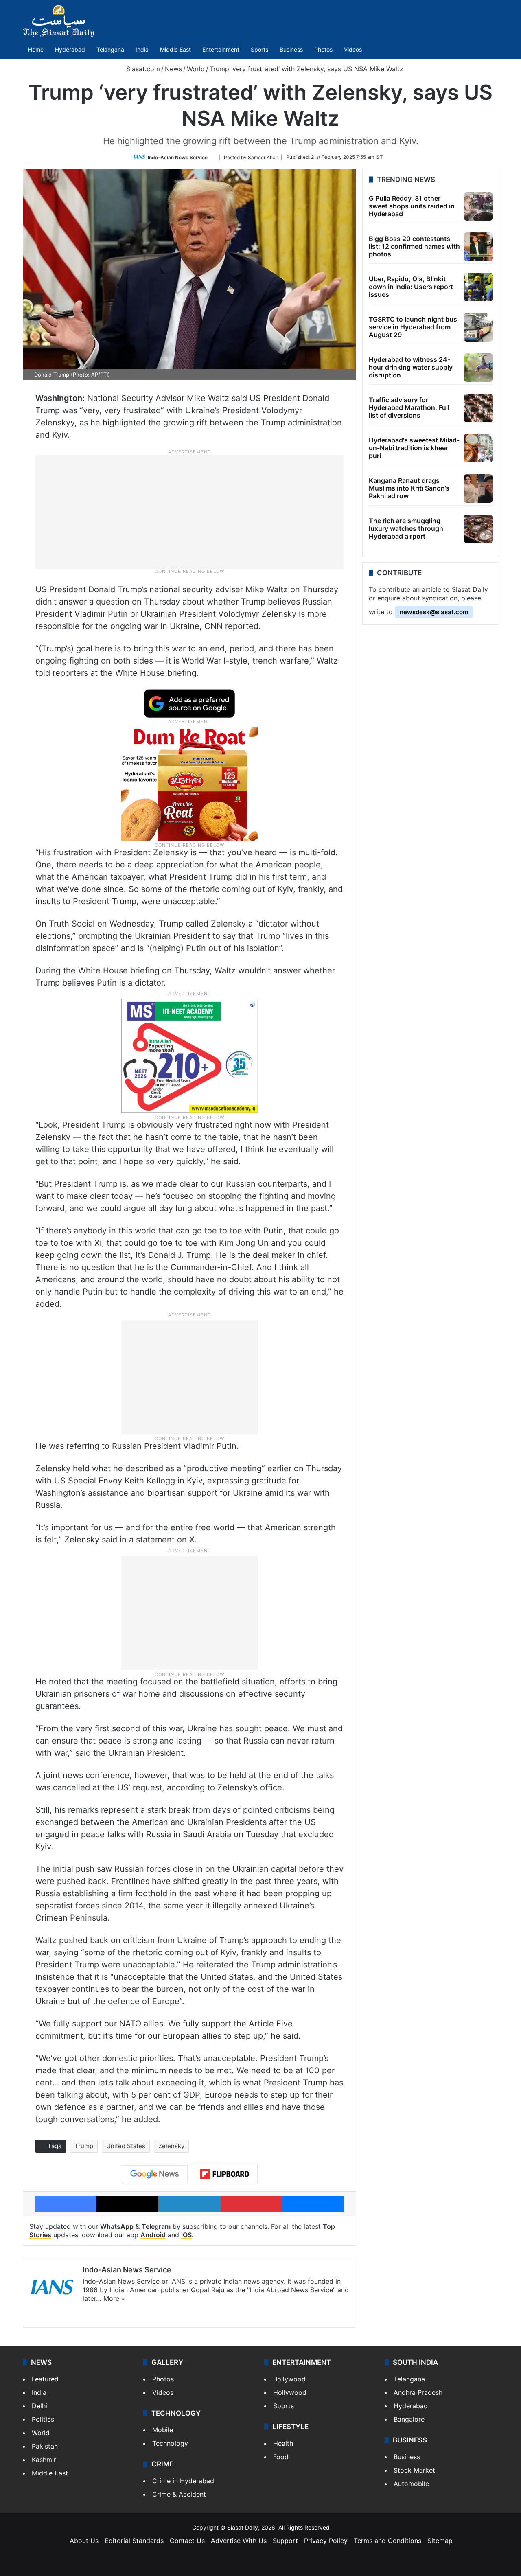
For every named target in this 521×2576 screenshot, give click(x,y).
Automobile (411, 2484)
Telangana (110, 49)
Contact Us (187, 2541)
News (173, 69)
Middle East (175, 49)
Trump (84, 2146)
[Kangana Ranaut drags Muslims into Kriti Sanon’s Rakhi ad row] (478, 488)
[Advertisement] (190, 511)
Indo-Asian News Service (178, 157)
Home (36, 49)
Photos (323, 49)
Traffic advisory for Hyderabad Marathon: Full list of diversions (409, 407)
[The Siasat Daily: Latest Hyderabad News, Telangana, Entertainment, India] (59, 21)
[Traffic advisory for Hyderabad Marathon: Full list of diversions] (478, 408)
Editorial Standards (134, 2541)
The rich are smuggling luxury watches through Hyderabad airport (406, 528)
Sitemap (440, 2541)
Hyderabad (70, 49)
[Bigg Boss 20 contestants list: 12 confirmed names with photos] (478, 247)
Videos (353, 49)
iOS (186, 2235)
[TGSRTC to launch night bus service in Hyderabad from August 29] (478, 327)
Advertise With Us (239, 2541)
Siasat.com (142, 69)
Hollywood (290, 2392)
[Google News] (155, 2174)
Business (291, 49)
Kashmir (44, 2460)
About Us (84, 2541)
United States (126, 2146)
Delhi (39, 2406)
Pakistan (45, 2446)
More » (114, 2298)
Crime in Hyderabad (183, 2481)
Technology (170, 2443)
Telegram (156, 2226)
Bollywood (289, 2379)
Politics (43, 2419)
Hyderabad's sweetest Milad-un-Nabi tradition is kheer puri (414, 448)
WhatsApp (117, 2226)
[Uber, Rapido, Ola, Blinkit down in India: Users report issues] (478, 287)
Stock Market (414, 2470)
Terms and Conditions (387, 2541)
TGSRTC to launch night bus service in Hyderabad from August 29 (413, 327)
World (196, 69)
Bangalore (409, 2419)
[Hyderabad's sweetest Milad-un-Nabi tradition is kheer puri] (478, 448)
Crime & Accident (179, 2494)
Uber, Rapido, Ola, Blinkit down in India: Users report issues (411, 287)
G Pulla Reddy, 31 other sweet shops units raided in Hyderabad (412, 206)
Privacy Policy (326, 2541)
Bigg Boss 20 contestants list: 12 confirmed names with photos (414, 246)
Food (281, 2457)
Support (285, 2541)
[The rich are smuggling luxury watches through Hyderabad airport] (478, 529)
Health (283, 2443)
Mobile (163, 2430)
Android (153, 2235)
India (142, 49)
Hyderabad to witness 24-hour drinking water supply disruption (411, 367)
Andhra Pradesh (418, 2392)
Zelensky (171, 2146)
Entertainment (221, 49)
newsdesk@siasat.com (434, 612)
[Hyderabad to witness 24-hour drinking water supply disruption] (478, 368)
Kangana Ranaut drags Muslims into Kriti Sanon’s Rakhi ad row (409, 488)
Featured (45, 2379)
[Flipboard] (225, 2174)
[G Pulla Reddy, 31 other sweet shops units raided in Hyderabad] (478, 206)
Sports (259, 49)
